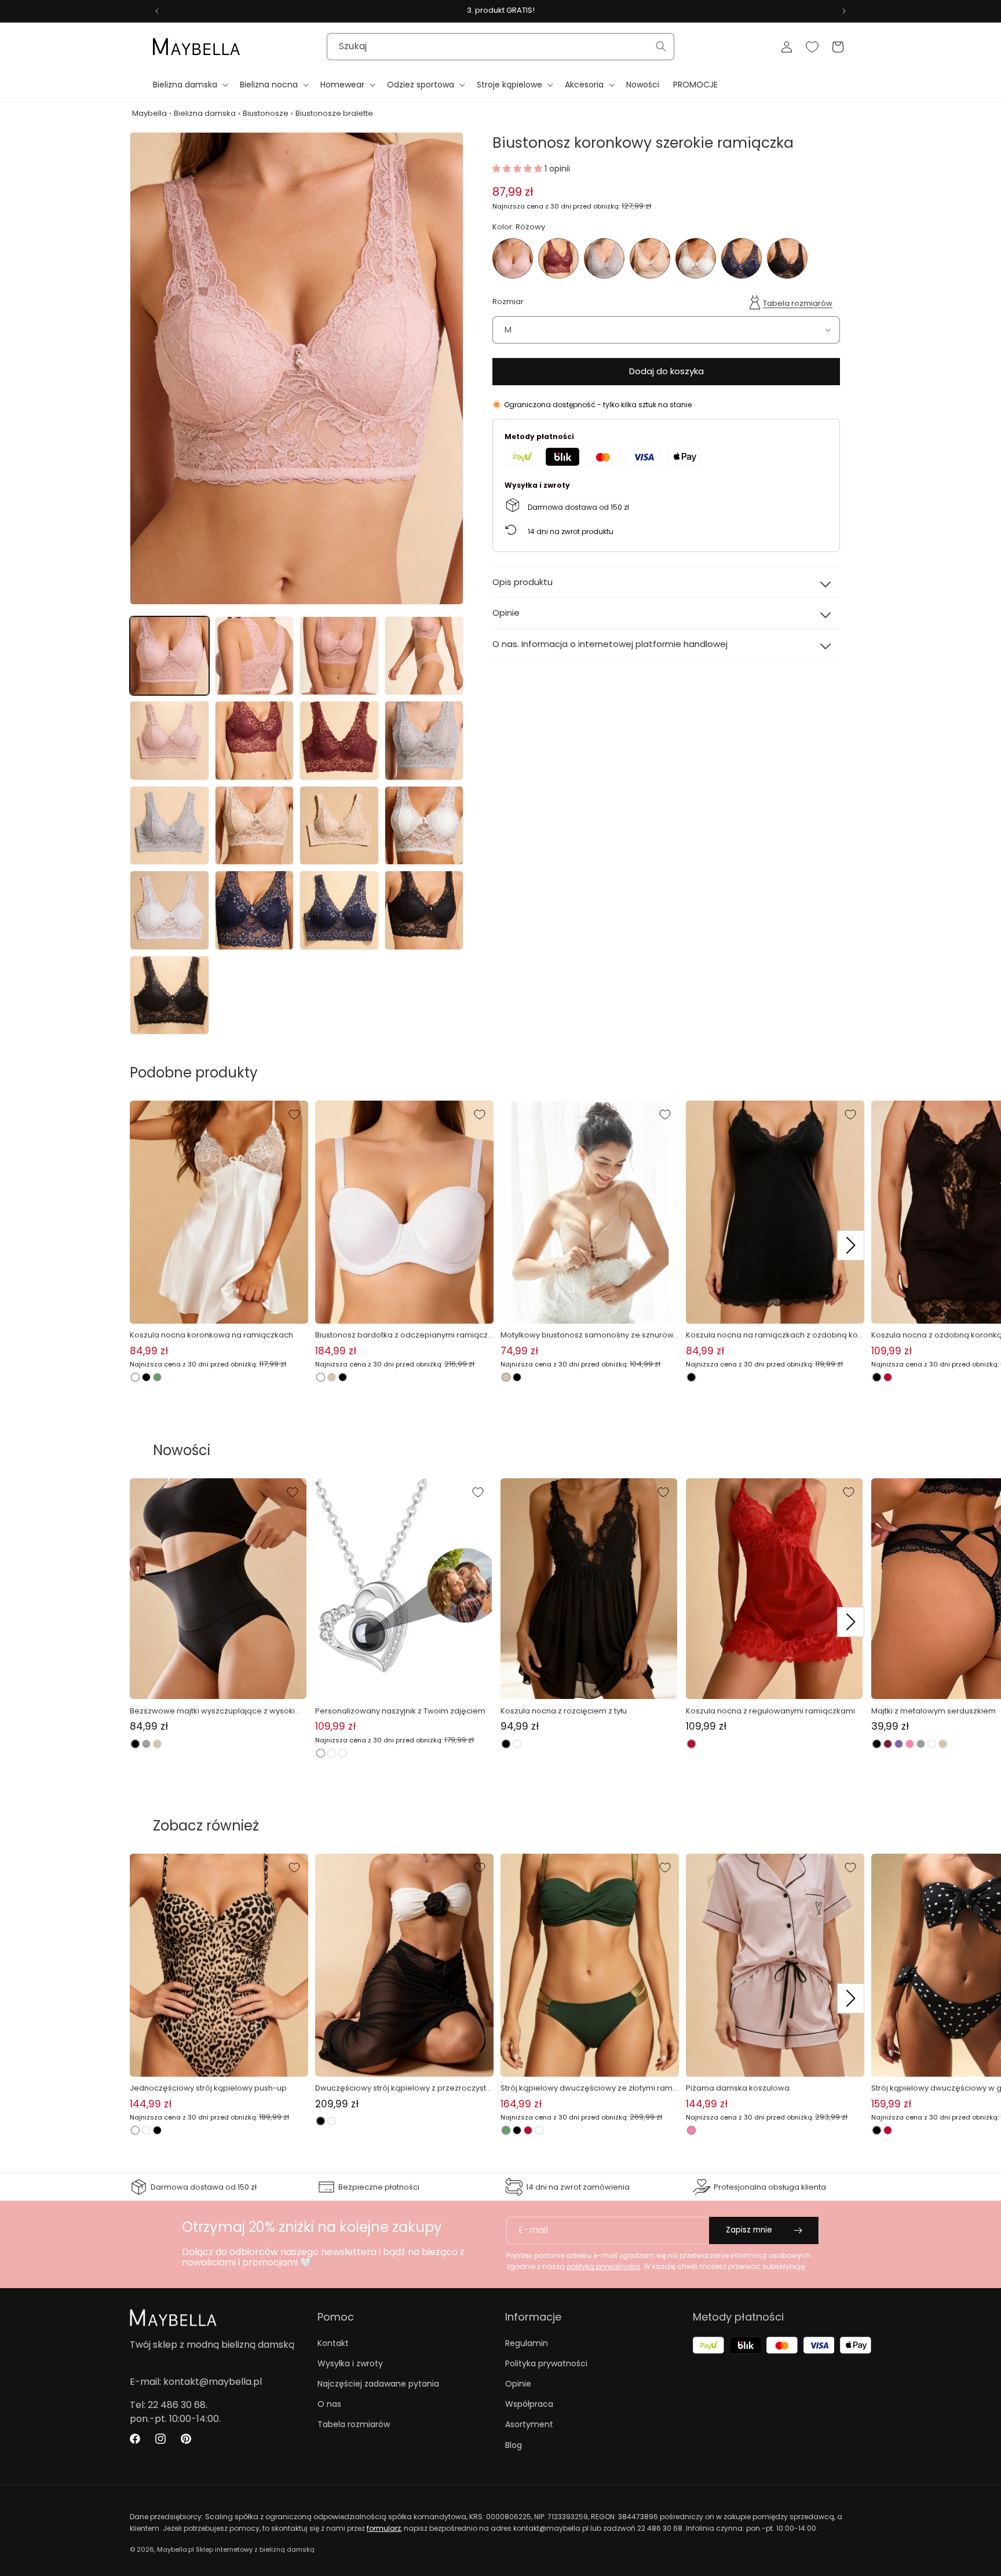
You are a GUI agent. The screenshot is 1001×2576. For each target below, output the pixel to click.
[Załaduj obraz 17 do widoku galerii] (169, 995)
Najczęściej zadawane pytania (378, 2384)
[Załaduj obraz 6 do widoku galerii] (255, 741)
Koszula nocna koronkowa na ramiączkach (211, 1335)
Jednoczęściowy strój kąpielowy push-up (208, 2088)
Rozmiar (508, 302)
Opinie (518, 2384)
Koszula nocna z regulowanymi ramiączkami (770, 1711)
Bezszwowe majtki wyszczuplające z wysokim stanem (216, 1711)
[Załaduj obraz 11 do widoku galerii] (339, 826)
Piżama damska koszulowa (738, 2088)
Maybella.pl (176, 2549)
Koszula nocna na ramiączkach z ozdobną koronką (773, 1335)
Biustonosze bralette (334, 113)
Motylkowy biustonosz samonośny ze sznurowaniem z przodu (590, 1335)
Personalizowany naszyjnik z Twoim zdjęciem (400, 1711)
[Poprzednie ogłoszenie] (157, 11)
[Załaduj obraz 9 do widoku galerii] (169, 826)
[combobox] (500, 47)
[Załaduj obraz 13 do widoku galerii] (169, 910)
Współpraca (529, 2404)
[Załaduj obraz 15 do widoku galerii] (339, 910)
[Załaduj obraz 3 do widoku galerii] (339, 656)
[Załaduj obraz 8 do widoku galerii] (424, 741)
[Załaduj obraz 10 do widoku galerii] (255, 826)
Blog (514, 2445)
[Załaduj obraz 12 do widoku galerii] (424, 826)
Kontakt (333, 2343)
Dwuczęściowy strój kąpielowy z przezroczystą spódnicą (403, 2088)
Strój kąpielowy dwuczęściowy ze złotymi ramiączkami (587, 2088)
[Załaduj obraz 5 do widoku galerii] (169, 741)
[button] (189, 85)
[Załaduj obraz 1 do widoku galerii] (169, 656)
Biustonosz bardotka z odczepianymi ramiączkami (403, 1335)
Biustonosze (266, 113)
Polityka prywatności (546, 2363)
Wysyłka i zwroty (350, 2363)
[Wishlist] (812, 47)
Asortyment (529, 2424)
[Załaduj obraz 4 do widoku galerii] (424, 656)
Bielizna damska (205, 113)
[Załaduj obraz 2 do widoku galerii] (255, 656)
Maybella (149, 113)
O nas (329, 2404)
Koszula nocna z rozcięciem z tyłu (564, 1711)
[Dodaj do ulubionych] (294, 1115)
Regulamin (527, 2343)
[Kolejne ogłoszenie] (844, 11)
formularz (384, 2528)
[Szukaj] (661, 46)
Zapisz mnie (749, 2230)
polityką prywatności (603, 2266)
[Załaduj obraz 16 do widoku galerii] (424, 910)
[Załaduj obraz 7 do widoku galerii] (339, 741)
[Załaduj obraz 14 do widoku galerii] (255, 910)
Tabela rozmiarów (798, 303)
